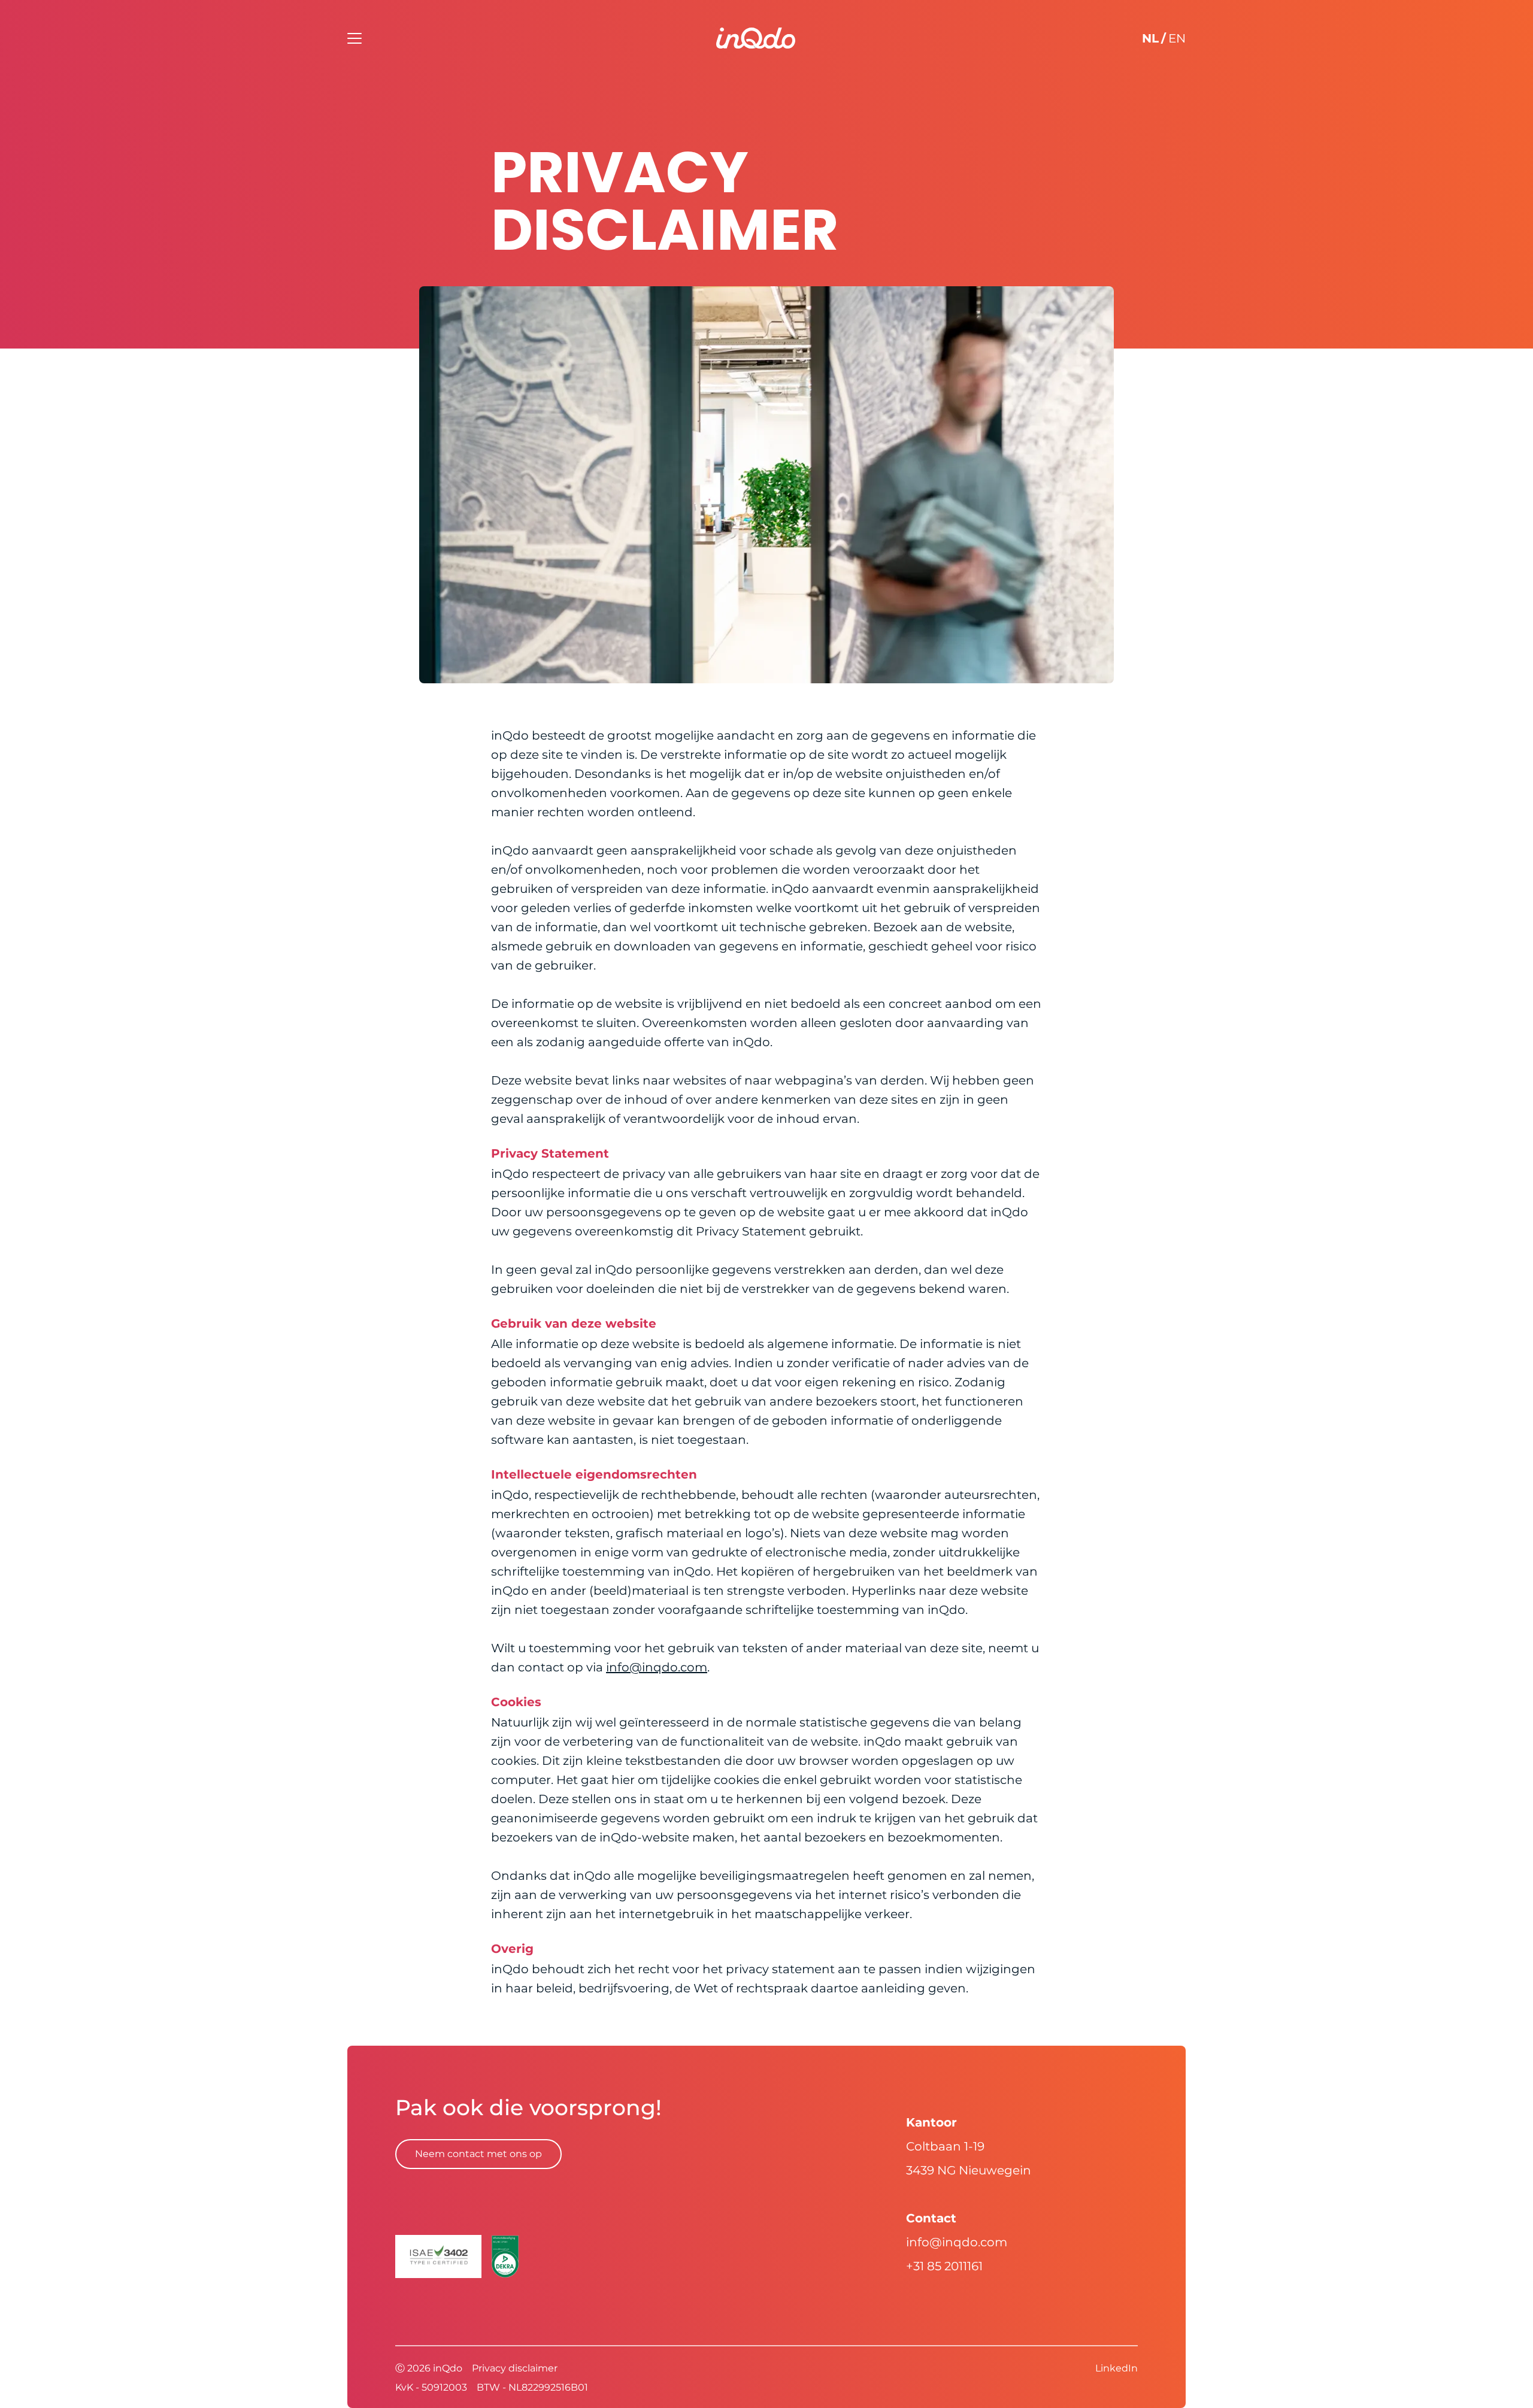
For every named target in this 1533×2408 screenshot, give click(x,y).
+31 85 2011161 (944, 2266)
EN (1177, 38)
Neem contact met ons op (478, 2154)
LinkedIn (1117, 2368)
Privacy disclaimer (515, 2368)
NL (1150, 38)
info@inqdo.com (657, 1667)
